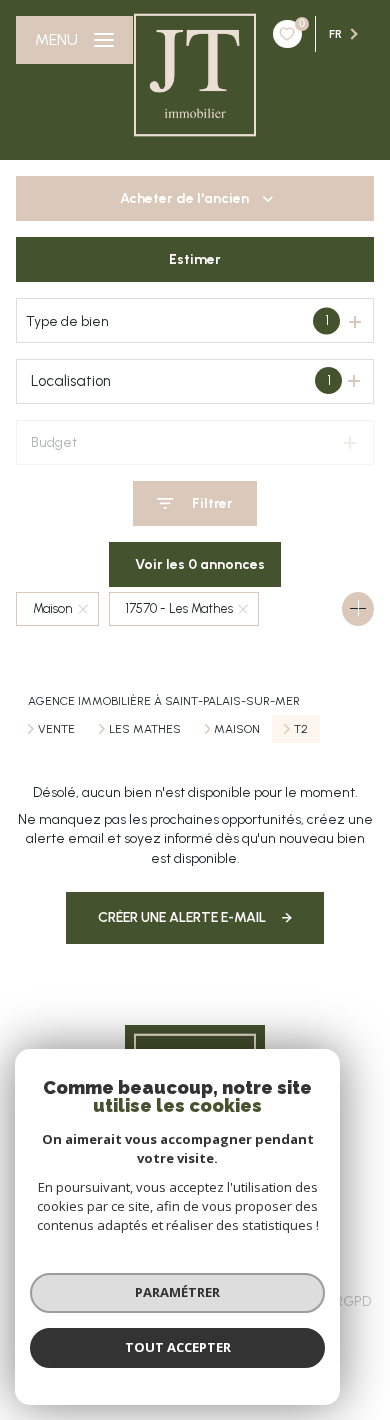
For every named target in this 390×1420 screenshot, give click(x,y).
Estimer (195, 259)
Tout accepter (178, 1347)
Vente (56, 729)
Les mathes (145, 729)
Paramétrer (177, 1292)
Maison (237, 729)
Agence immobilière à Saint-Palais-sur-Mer (164, 701)
